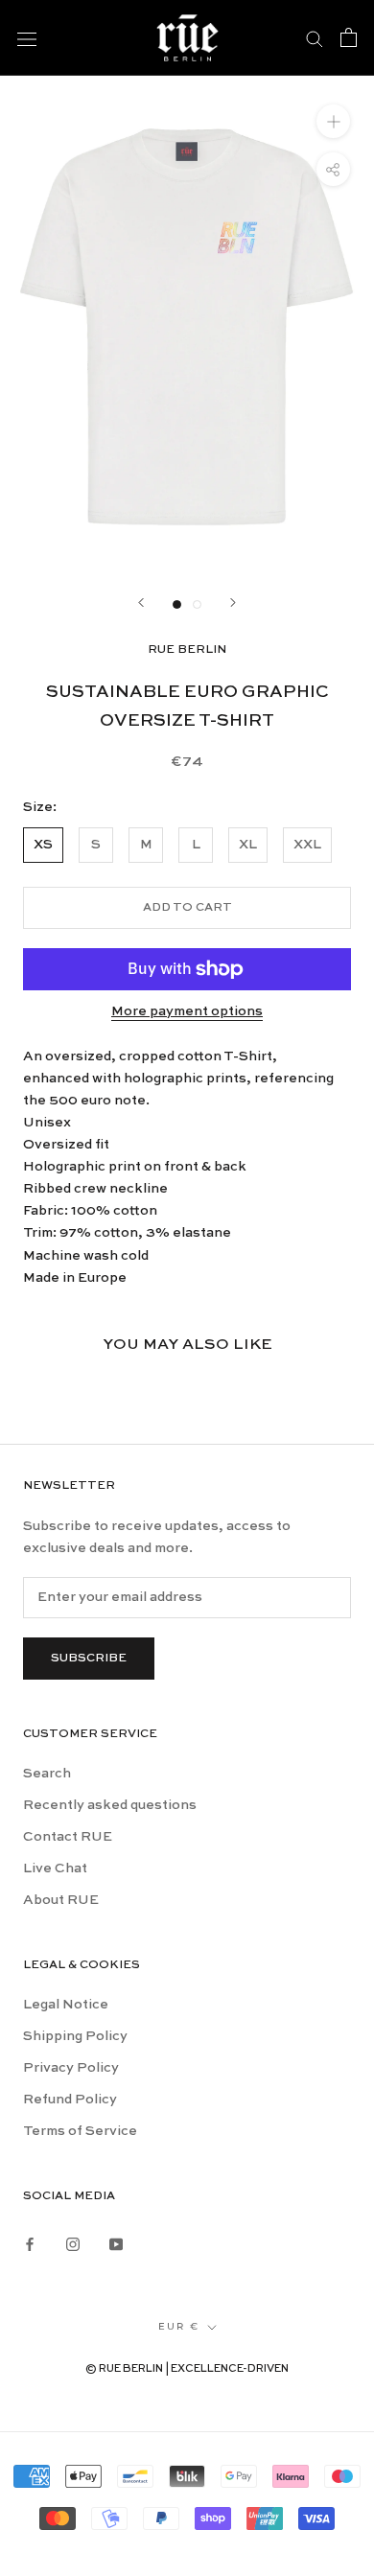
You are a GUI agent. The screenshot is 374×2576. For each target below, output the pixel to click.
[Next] (233, 603)
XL (248, 845)
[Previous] (141, 603)
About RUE (61, 1900)
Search (47, 1774)
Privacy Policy (71, 2068)
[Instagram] (73, 2242)
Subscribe (89, 1659)
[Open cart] (349, 37)
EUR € (179, 2326)
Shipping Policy (75, 2036)
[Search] (315, 37)
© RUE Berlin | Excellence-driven (187, 2369)
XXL (307, 845)
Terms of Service (80, 2131)
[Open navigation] (27, 37)
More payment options (187, 1011)
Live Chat (55, 1868)
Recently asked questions (110, 1805)
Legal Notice (66, 2005)
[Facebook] (30, 2242)
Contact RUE (68, 1837)
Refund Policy (70, 2100)
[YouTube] (116, 2242)
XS (43, 845)
